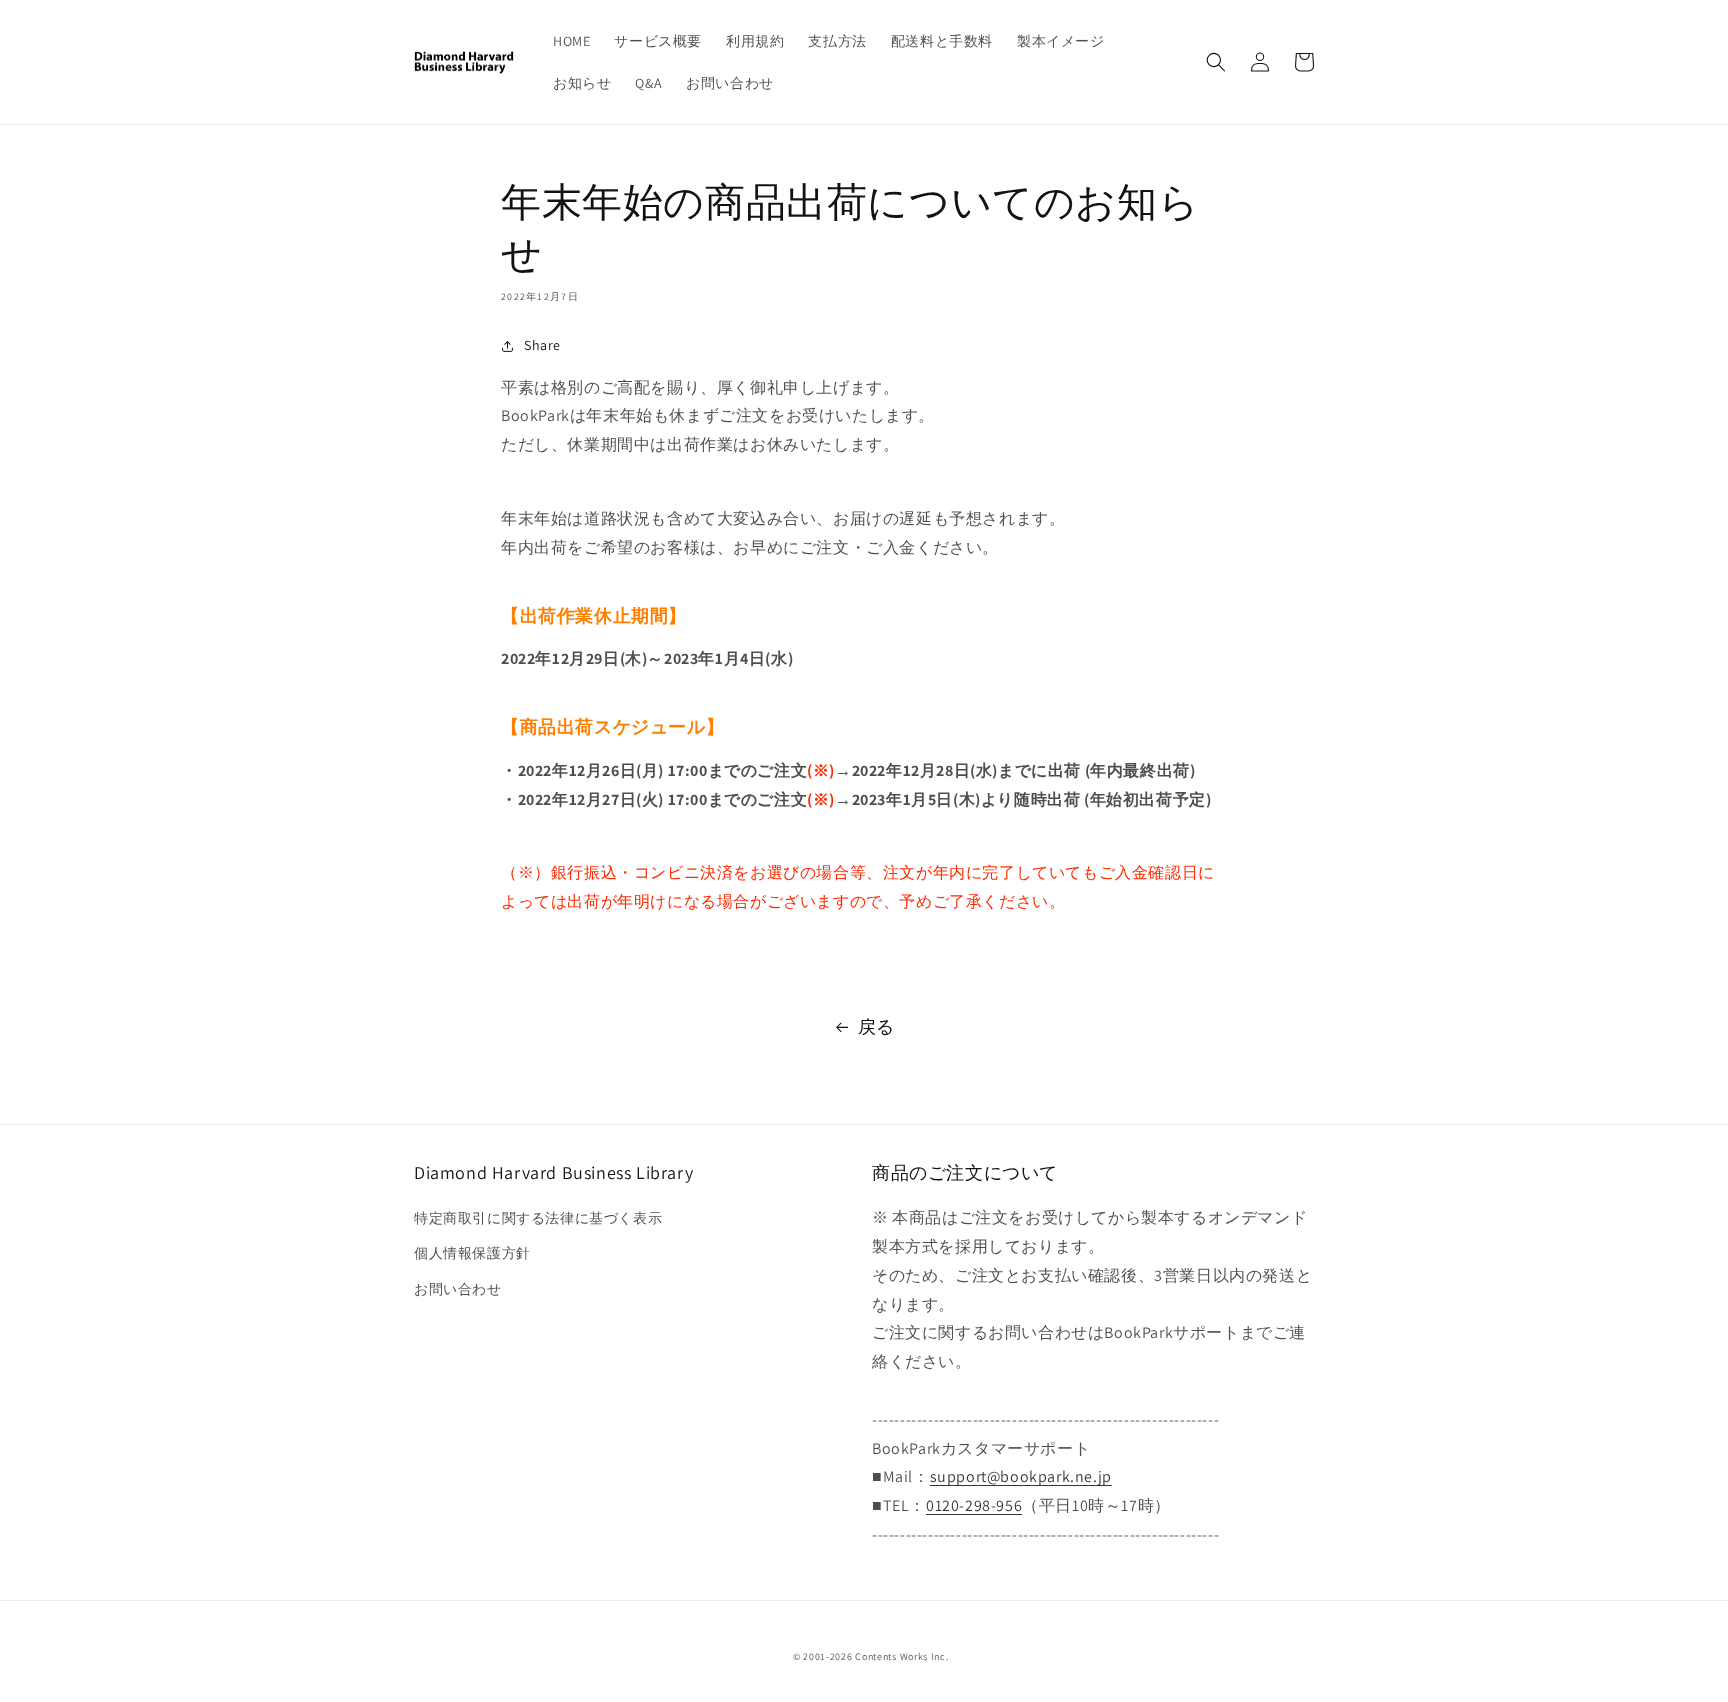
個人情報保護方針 (472, 1253)
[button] (1216, 62)
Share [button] (542, 345)
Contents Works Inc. (901, 1656)
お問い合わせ (458, 1289)
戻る (876, 1026)
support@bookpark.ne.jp (1021, 1476)
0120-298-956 (974, 1505)
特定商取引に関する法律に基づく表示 (538, 1218)
